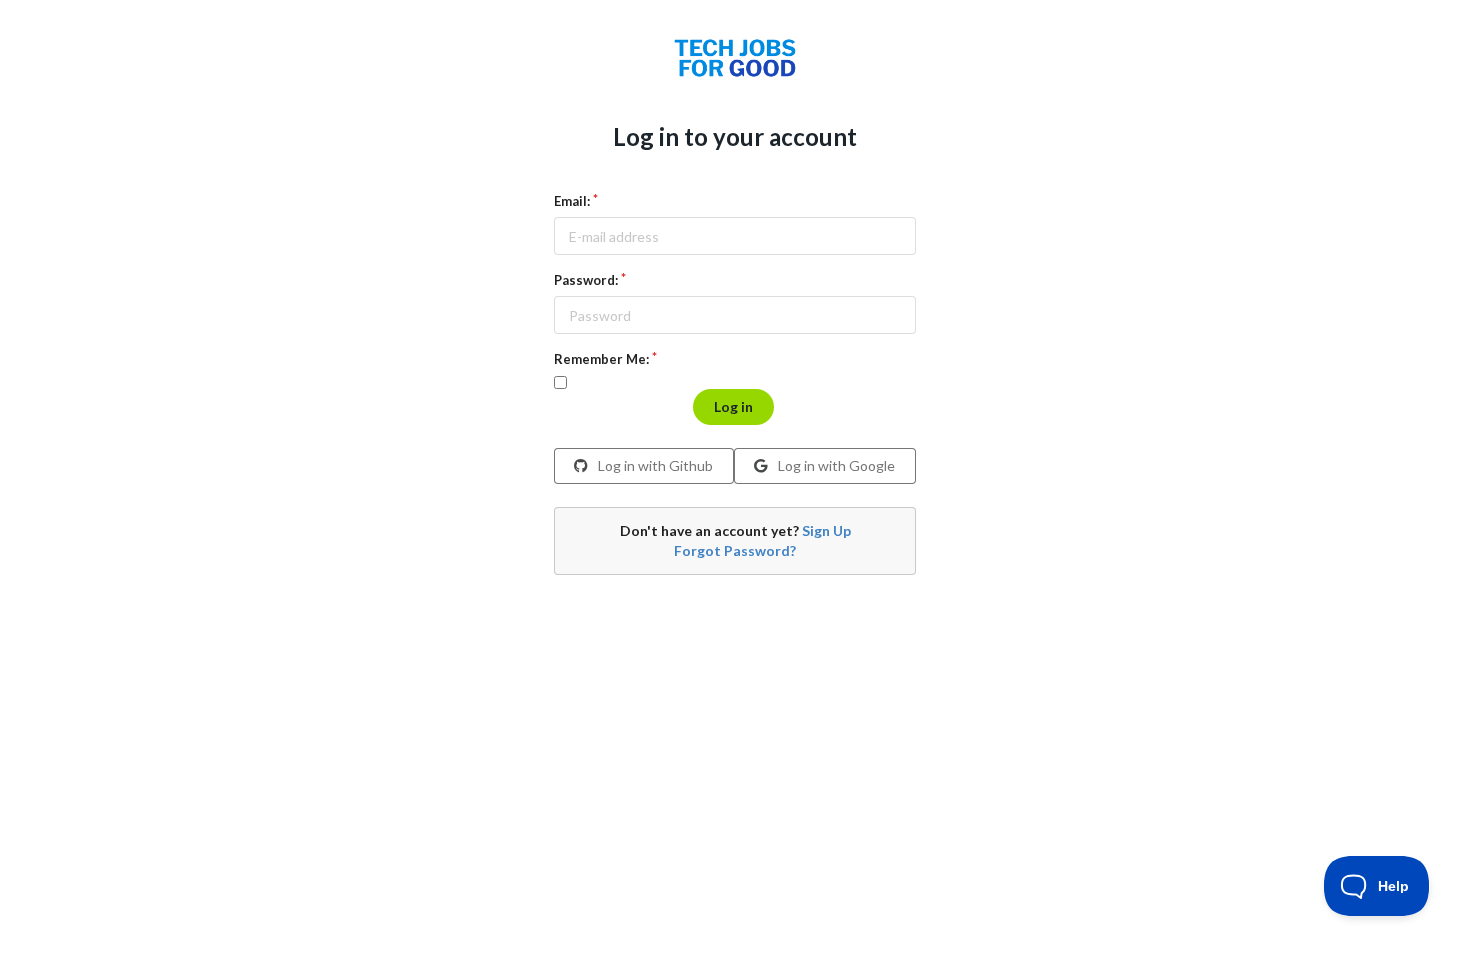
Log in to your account (735, 136)
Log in (733, 406)
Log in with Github (654, 465)
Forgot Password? (735, 550)
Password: (586, 280)
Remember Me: (601, 359)
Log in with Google (835, 465)
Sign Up (826, 530)
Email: (572, 201)
